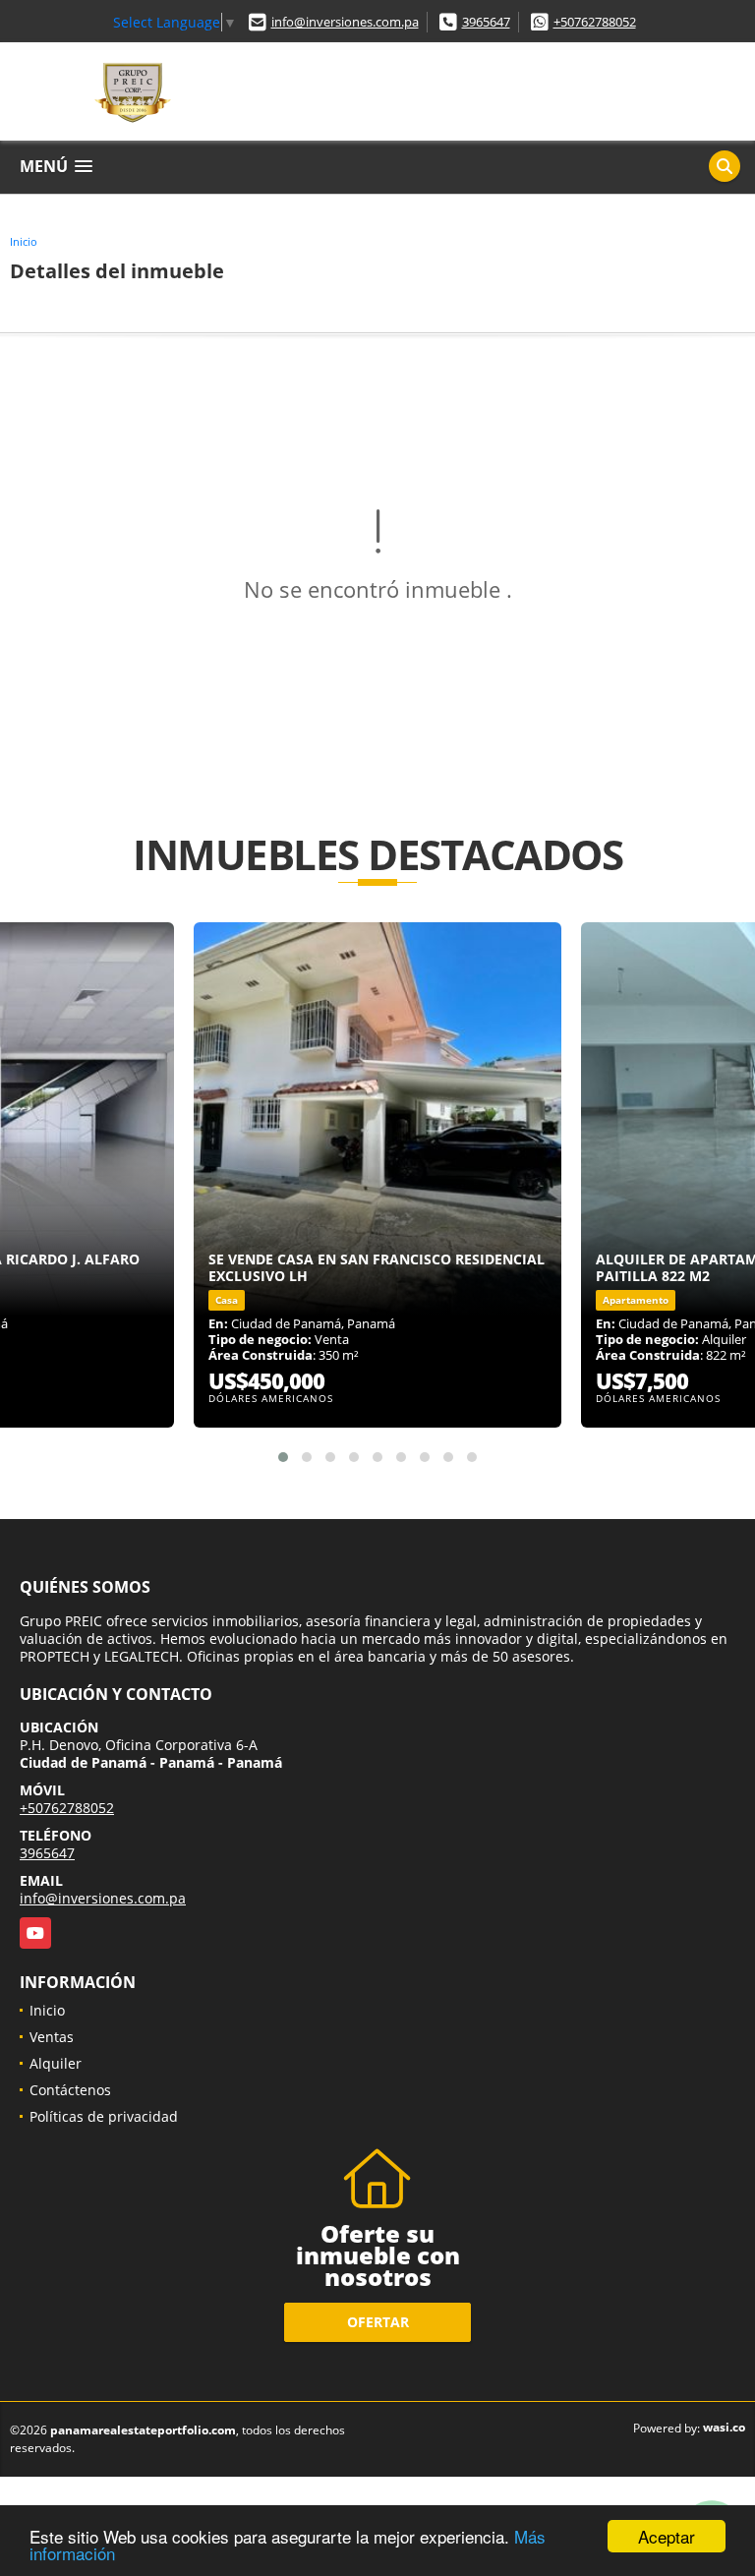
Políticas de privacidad (104, 2116)
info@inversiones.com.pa (345, 22)
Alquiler (56, 2063)
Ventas (52, 2037)
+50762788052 (595, 22)
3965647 (486, 22)
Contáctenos (70, 2090)
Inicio (24, 241)
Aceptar (667, 2536)
